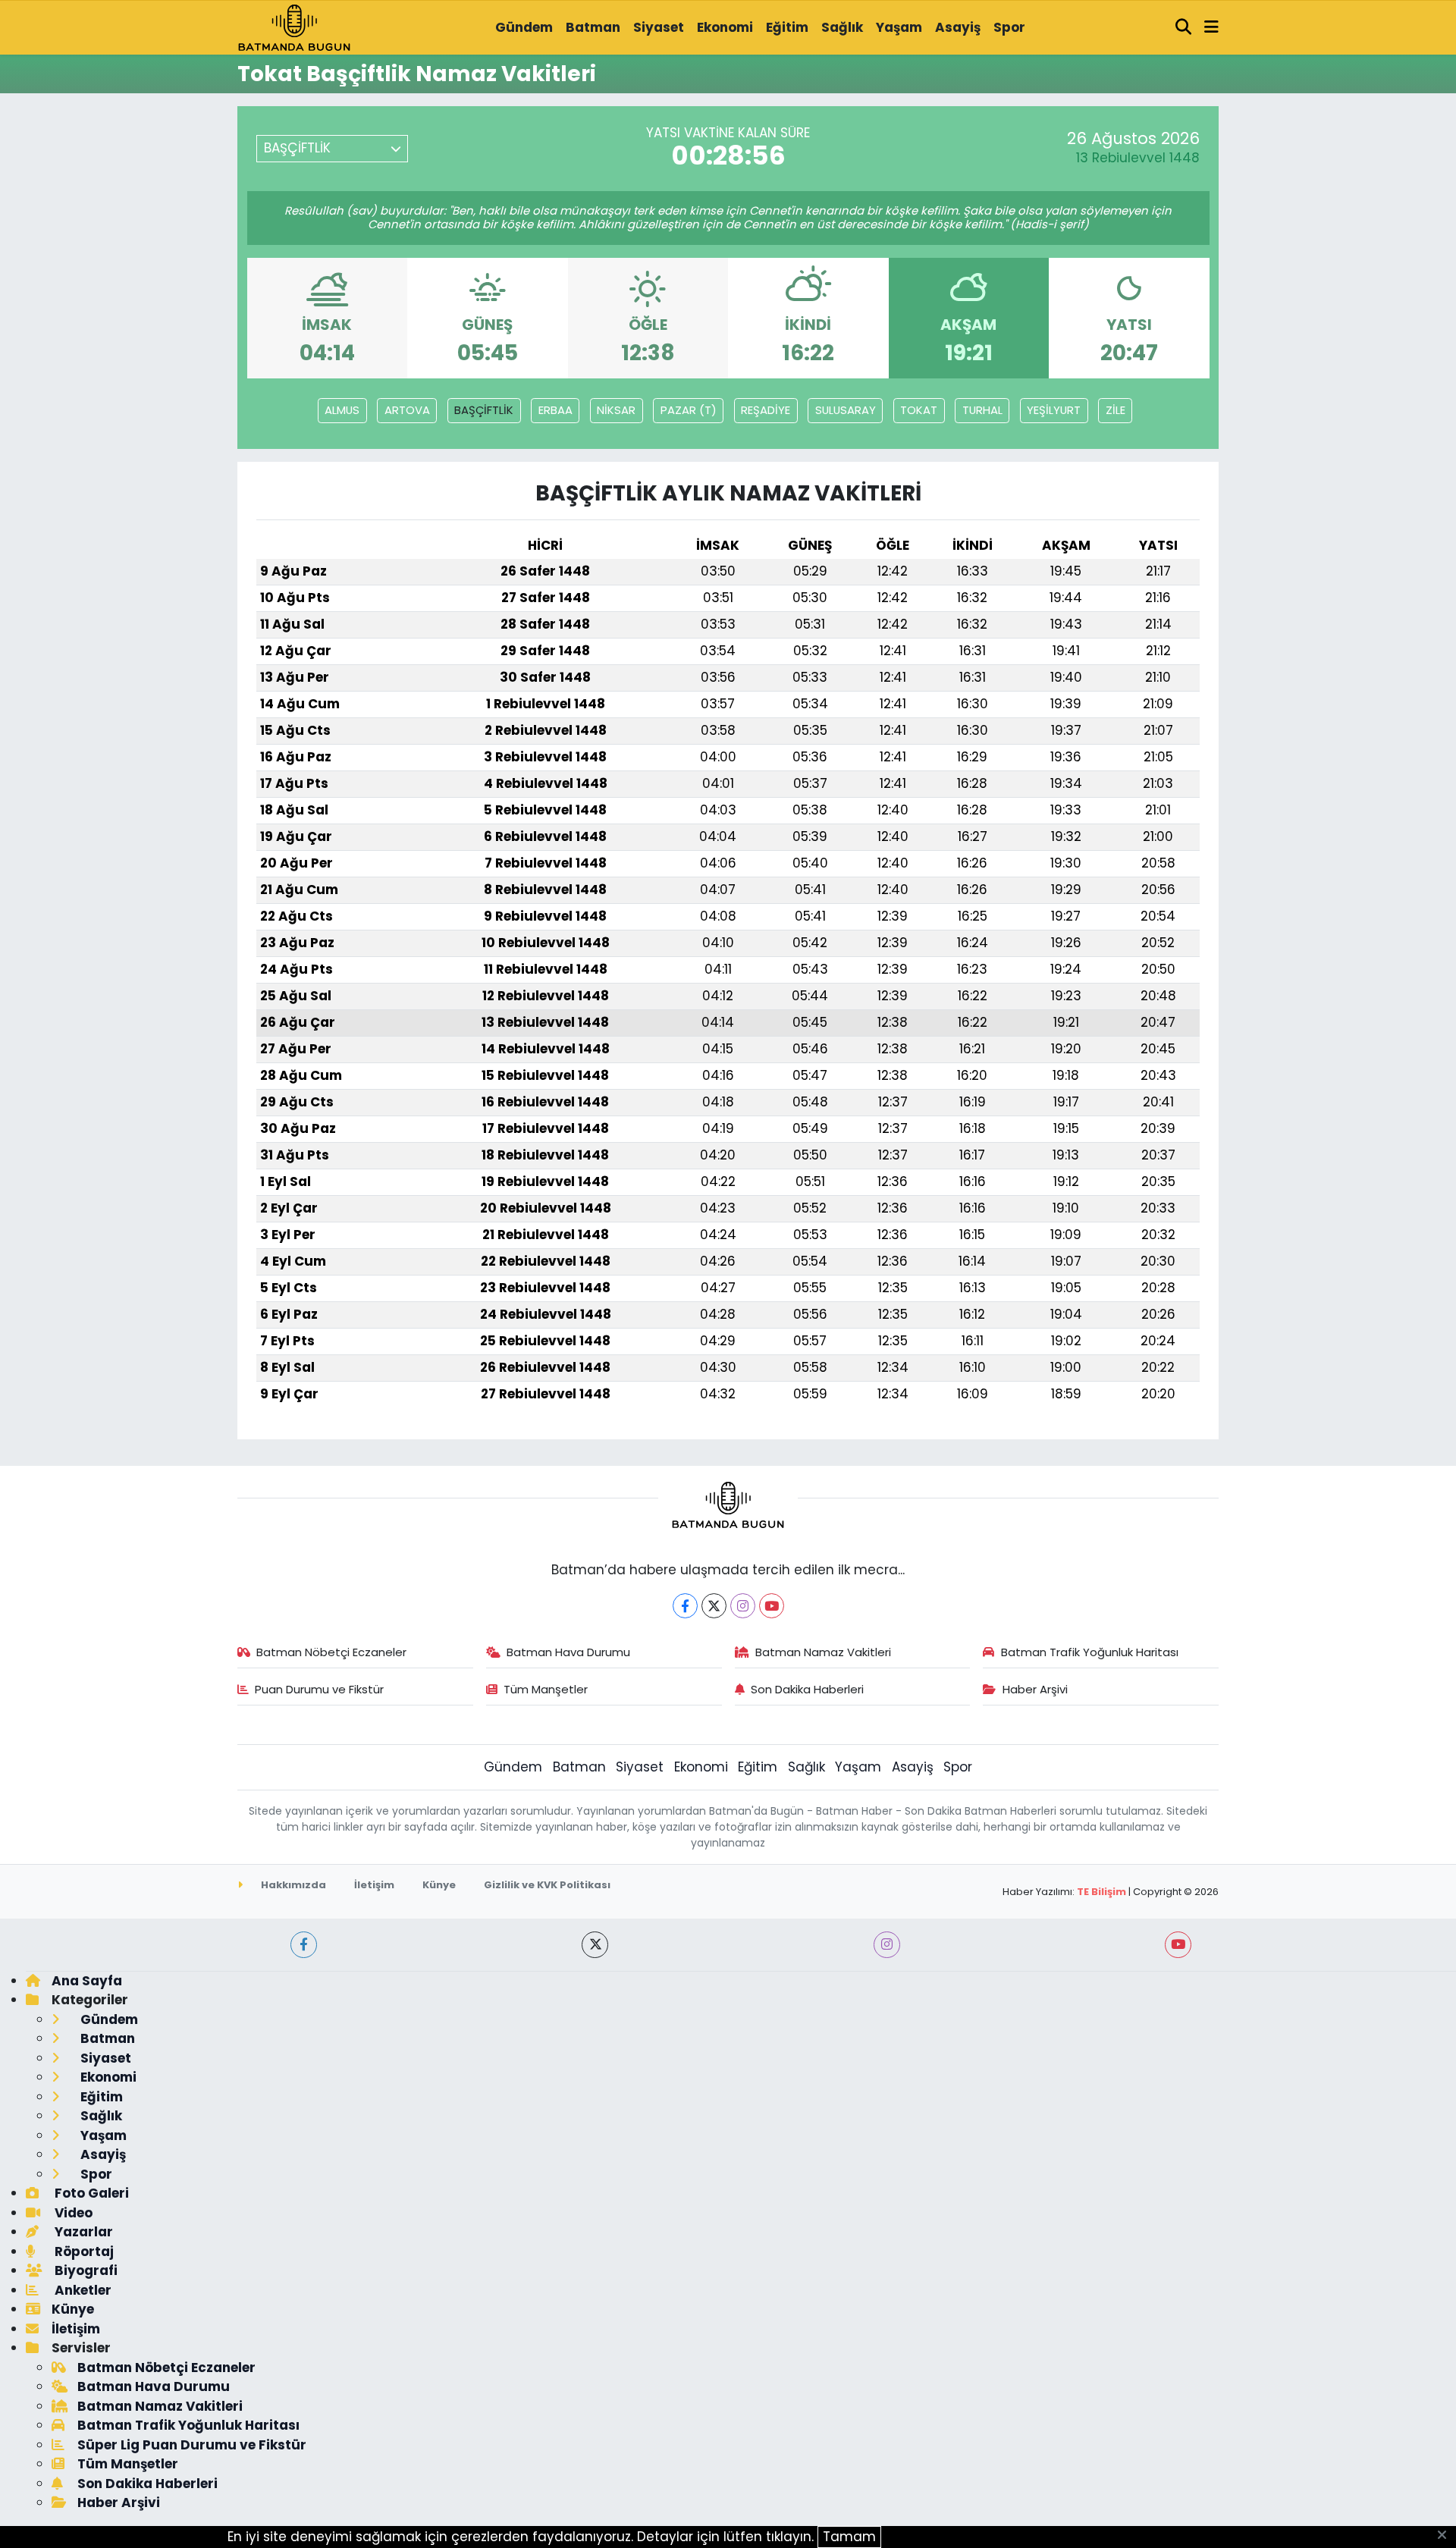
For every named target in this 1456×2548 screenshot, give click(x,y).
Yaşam (899, 27)
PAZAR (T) (689, 410)
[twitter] (595, 1945)
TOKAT (919, 410)
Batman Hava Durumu (568, 1652)
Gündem (524, 27)
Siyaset (659, 27)
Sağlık (842, 27)
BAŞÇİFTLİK (484, 410)
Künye (439, 1885)
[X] (714, 1606)
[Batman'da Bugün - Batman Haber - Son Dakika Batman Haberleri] (294, 27)
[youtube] (1178, 1945)
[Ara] (1184, 28)
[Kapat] (1447, 2536)
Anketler (82, 2290)
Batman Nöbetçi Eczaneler (331, 1652)
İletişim (374, 1885)
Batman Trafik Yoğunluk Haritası (1090, 1652)
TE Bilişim (1101, 1892)
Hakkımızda (292, 1885)
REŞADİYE (766, 410)
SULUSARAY (846, 410)
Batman (593, 27)
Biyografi (85, 2270)
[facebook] (304, 1945)
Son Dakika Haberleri (807, 1689)
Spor (1009, 27)
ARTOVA (407, 410)
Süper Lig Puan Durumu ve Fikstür (192, 2445)
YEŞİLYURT (1054, 410)
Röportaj (83, 2251)
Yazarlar (82, 2232)
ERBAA (555, 410)
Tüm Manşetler (546, 1689)
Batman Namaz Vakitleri (823, 1652)
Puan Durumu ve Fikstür (319, 1689)
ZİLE (1116, 410)
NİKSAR (616, 410)
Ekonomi (725, 27)
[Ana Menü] (1211, 28)
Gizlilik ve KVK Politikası (547, 1885)
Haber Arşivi (1035, 1689)
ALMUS (342, 410)
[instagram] (887, 1945)
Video (72, 2213)
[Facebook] (685, 1606)
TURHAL (982, 410)
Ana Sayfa (87, 1981)
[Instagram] (743, 1606)
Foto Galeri (90, 2193)
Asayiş (958, 27)
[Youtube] (772, 1606)
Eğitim (787, 27)
